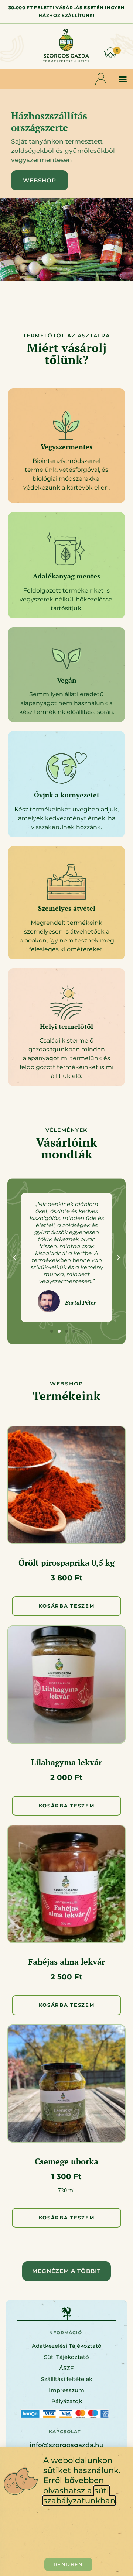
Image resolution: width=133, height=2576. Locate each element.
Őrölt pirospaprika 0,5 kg (66, 1562)
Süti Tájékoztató (66, 2357)
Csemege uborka (66, 2161)
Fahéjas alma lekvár (66, 1962)
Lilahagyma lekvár (66, 1762)
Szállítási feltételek (67, 2379)
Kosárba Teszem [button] (67, 1606)
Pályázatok (67, 2401)
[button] (123, 79)
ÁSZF (66, 2368)
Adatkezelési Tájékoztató (67, 2346)
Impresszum (66, 2390)
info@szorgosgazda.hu (67, 2445)
